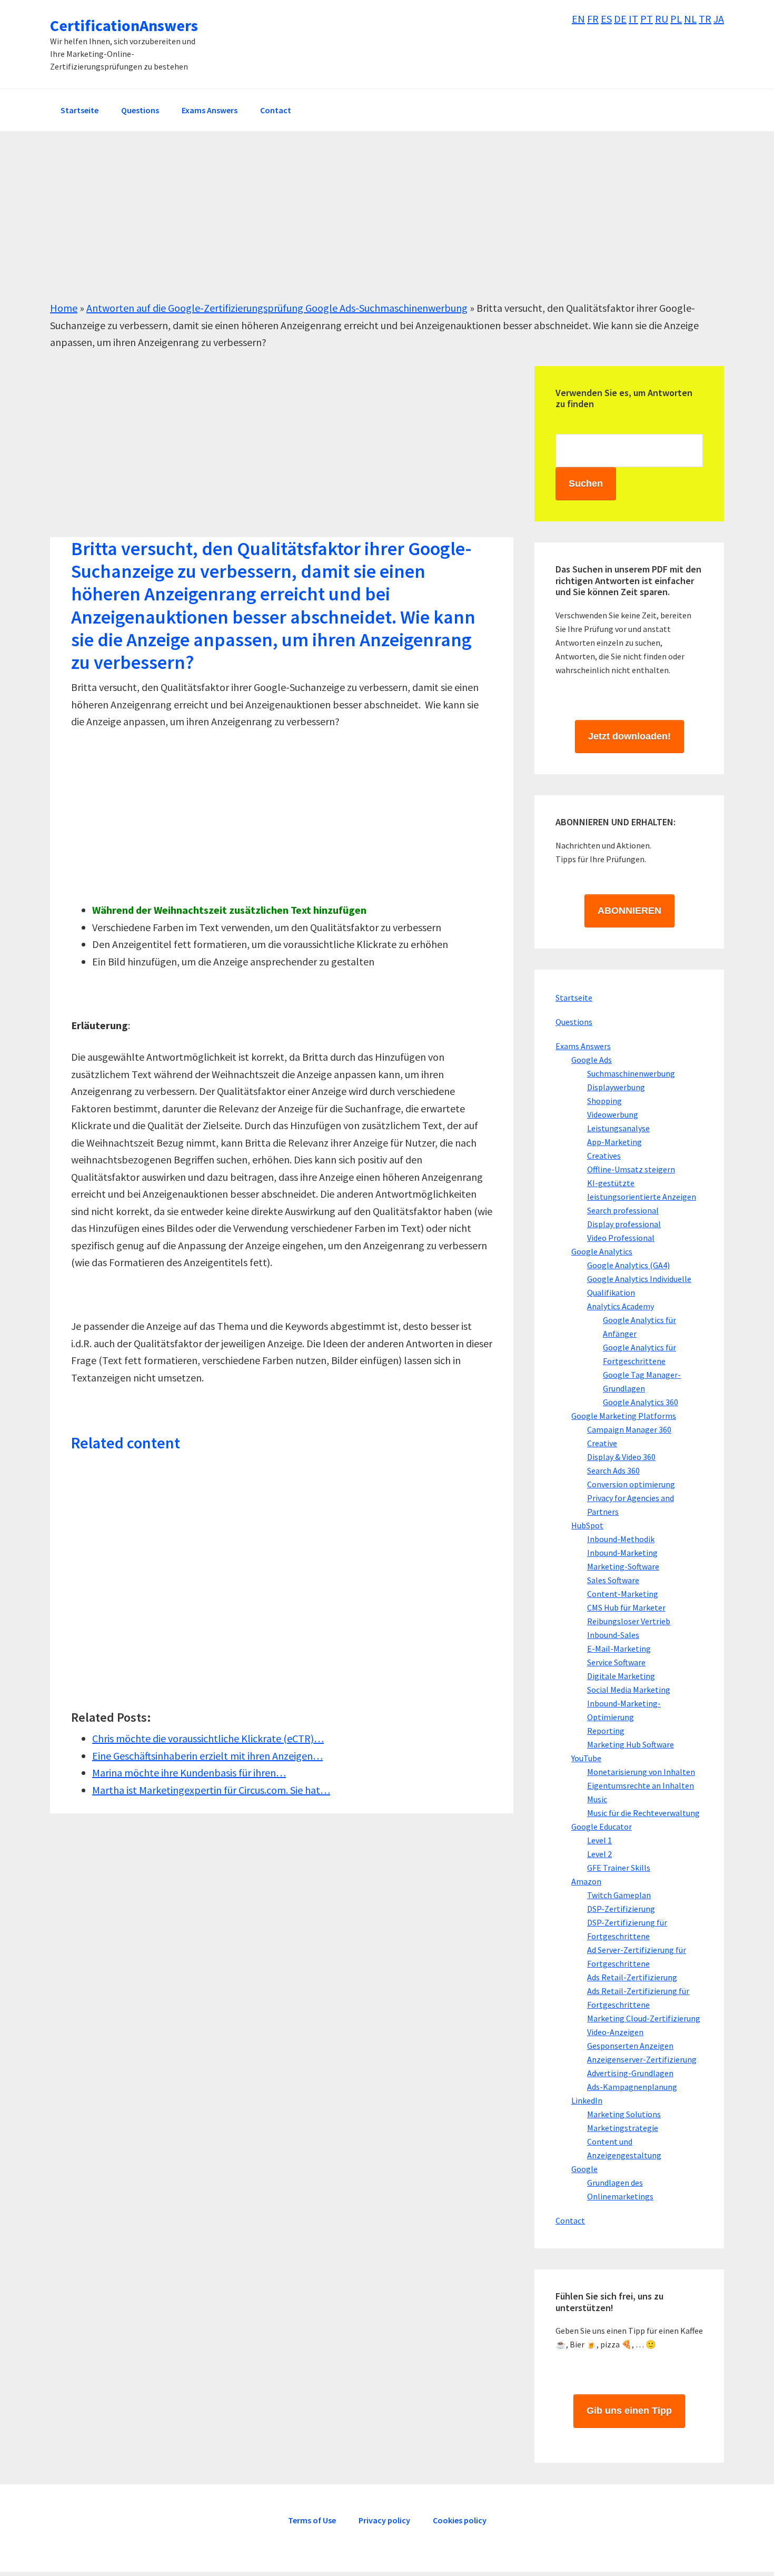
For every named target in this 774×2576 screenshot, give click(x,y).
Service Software (616, 1662)
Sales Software (613, 1580)
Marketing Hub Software (631, 1744)
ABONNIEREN (629, 911)
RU (662, 19)
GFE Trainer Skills (619, 1868)
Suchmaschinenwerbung (631, 1073)
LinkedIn (587, 2100)
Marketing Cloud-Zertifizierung (644, 2018)
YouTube (586, 1758)
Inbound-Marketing (622, 1553)
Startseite (574, 998)
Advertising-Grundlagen (630, 2073)
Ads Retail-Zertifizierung (632, 1977)
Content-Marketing (623, 1594)
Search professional (623, 1210)
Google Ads (592, 1060)
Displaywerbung (616, 1087)
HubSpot (587, 1525)
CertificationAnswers (124, 25)
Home (64, 308)
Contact (570, 2220)
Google (584, 2169)
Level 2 (599, 1854)
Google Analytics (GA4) (628, 1265)
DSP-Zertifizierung (621, 1909)
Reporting (606, 1731)
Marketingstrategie (623, 2128)
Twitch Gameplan (619, 1895)
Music (597, 1799)
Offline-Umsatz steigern (631, 1169)
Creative (602, 1443)
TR (705, 19)
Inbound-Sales (613, 1635)
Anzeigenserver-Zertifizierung (642, 2059)
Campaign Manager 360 (629, 1429)
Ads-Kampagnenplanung (632, 2087)
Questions (574, 1022)
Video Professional (621, 1238)
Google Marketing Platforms (624, 1416)
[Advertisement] (366, 226)
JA (719, 19)
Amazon (586, 1881)
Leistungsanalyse (618, 1128)
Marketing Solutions (624, 2114)
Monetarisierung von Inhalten (641, 1772)
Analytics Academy (621, 1306)
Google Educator (602, 1827)
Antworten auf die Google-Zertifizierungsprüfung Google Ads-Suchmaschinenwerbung (277, 308)
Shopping (604, 1101)
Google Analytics (602, 1251)
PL (676, 19)
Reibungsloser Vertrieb (629, 1621)
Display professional (624, 1224)
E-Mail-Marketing (619, 1649)
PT (647, 19)
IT (633, 19)
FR (593, 19)
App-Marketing (614, 1142)
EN (578, 19)
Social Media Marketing (629, 1690)
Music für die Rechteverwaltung (643, 1813)
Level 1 (599, 1840)
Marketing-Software (623, 1566)
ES (606, 19)
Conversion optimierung (631, 1484)
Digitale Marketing (621, 1676)
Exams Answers (583, 1046)
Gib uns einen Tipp (629, 2411)
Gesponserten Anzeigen (630, 2046)
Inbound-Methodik (621, 1539)
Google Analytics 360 (641, 1402)
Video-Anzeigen (615, 2032)
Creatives (604, 1156)
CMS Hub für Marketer (626, 1607)
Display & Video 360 (621, 1457)
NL (690, 19)
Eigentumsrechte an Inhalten (641, 1785)
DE (620, 19)
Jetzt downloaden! (629, 736)
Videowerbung (613, 1114)
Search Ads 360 (613, 1470)
